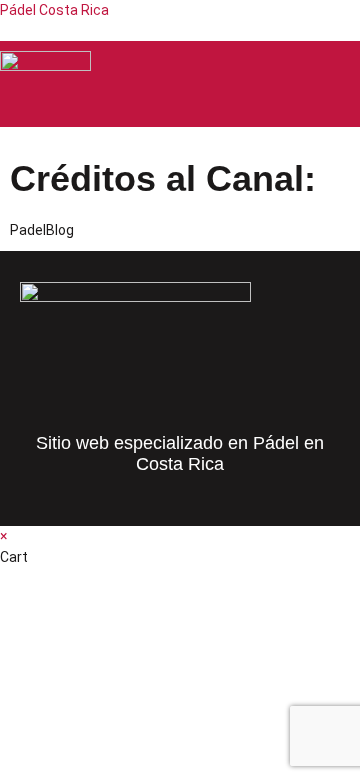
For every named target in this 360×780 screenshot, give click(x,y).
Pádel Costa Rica (54, 10)
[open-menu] (344, 85)
